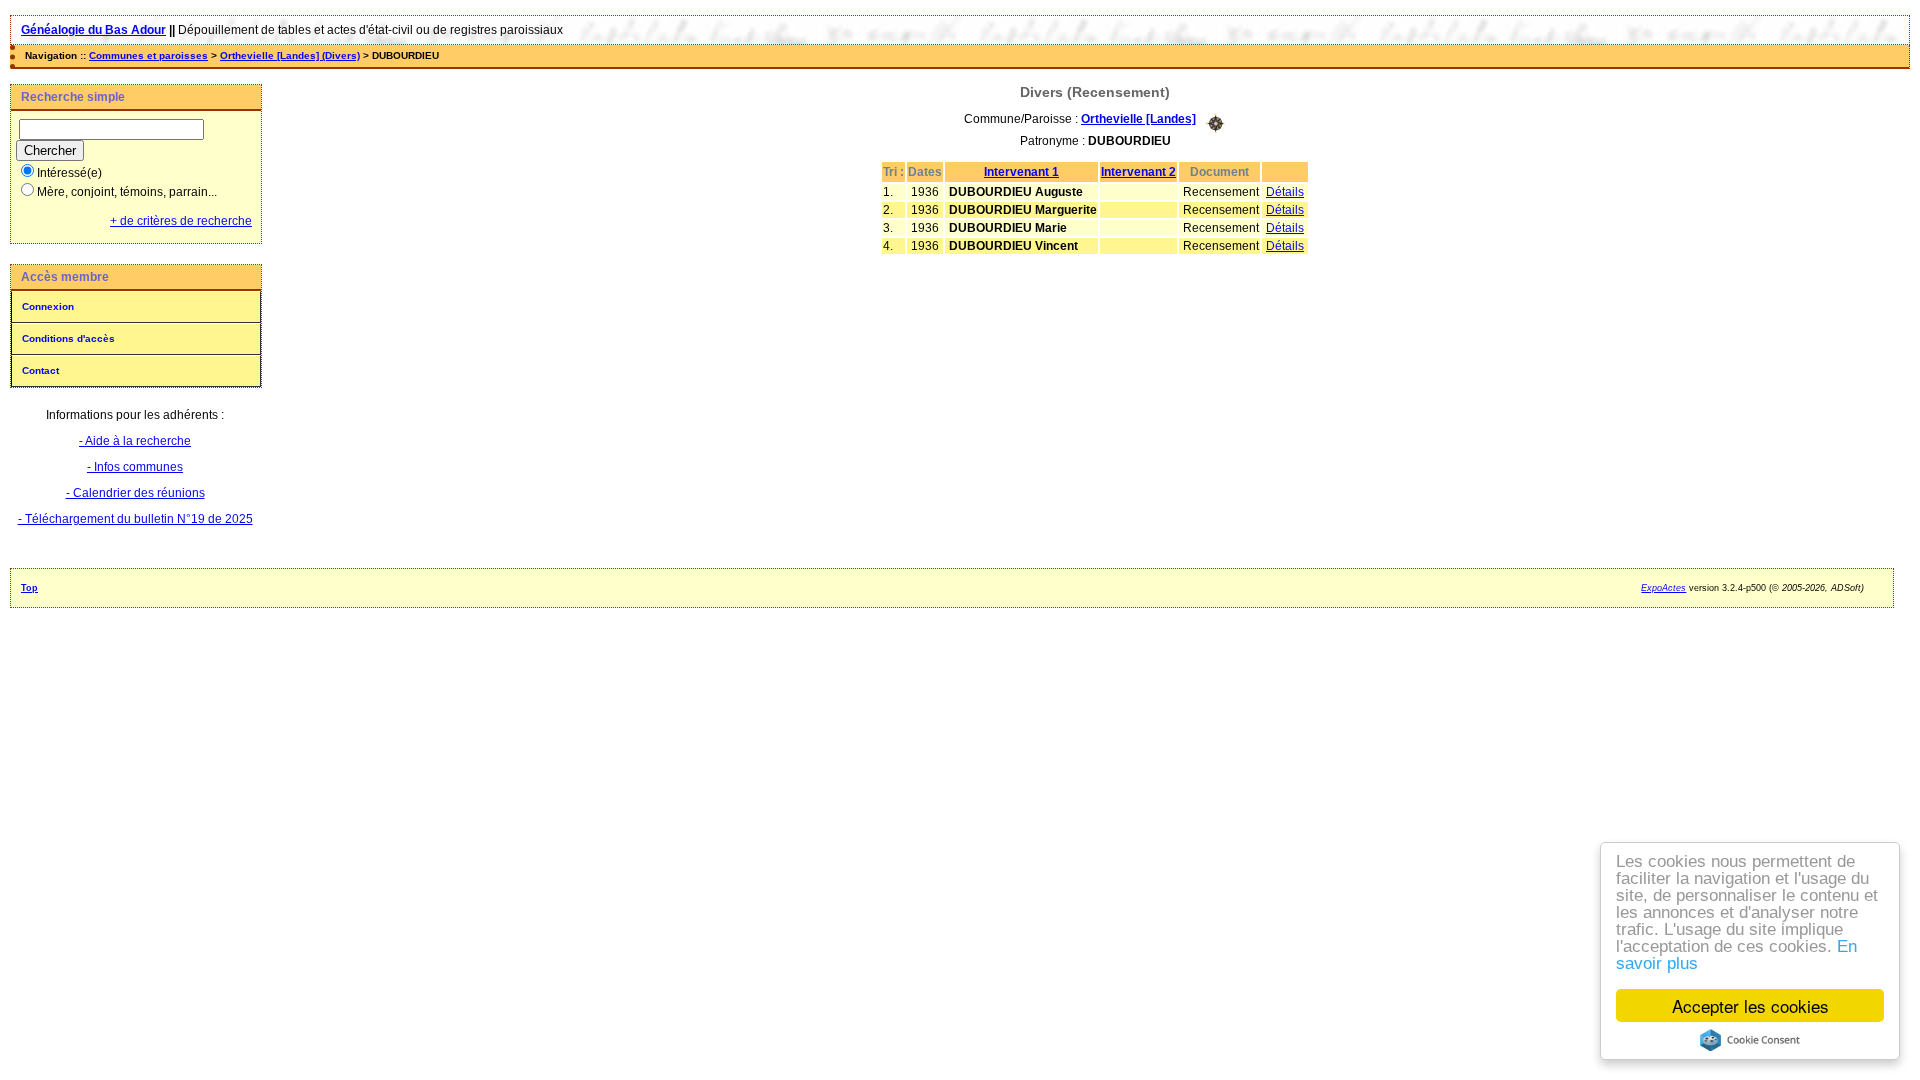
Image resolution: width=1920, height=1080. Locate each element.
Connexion (48, 306)
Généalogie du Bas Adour (93, 30)
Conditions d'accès (68, 338)
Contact (40, 370)
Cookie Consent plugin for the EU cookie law (1750, 1040)
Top (29, 588)
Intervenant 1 (1021, 172)
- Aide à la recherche (135, 441)
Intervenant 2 (1138, 172)
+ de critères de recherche (181, 221)
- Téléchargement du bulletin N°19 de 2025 (135, 519)
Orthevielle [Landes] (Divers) (290, 55)
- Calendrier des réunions (135, 493)
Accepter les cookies (1750, 1005)
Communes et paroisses (148, 55)
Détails (1285, 192)
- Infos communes (135, 467)
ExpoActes (1663, 588)
